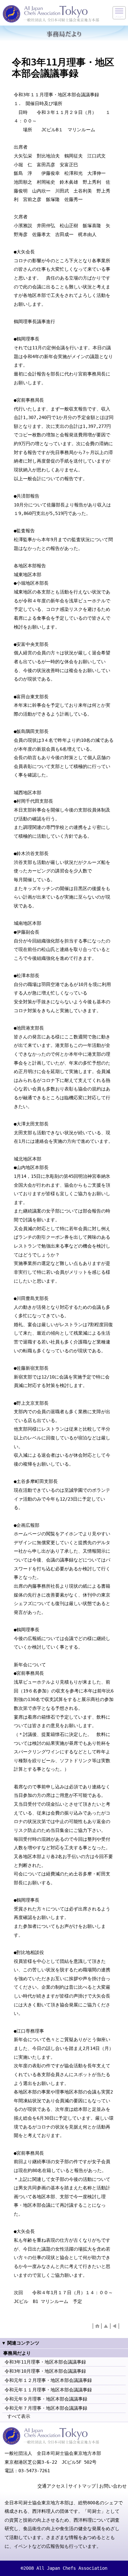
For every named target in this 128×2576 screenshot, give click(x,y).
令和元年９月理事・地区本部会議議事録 (46, 2399)
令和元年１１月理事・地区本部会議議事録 (48, 2390)
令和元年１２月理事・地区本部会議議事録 (48, 2380)
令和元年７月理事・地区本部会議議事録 (46, 2408)
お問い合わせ (113, 2486)
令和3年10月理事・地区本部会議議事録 (45, 2371)
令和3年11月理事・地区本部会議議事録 (45, 2362)
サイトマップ (82, 2486)
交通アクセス (51, 2486)
